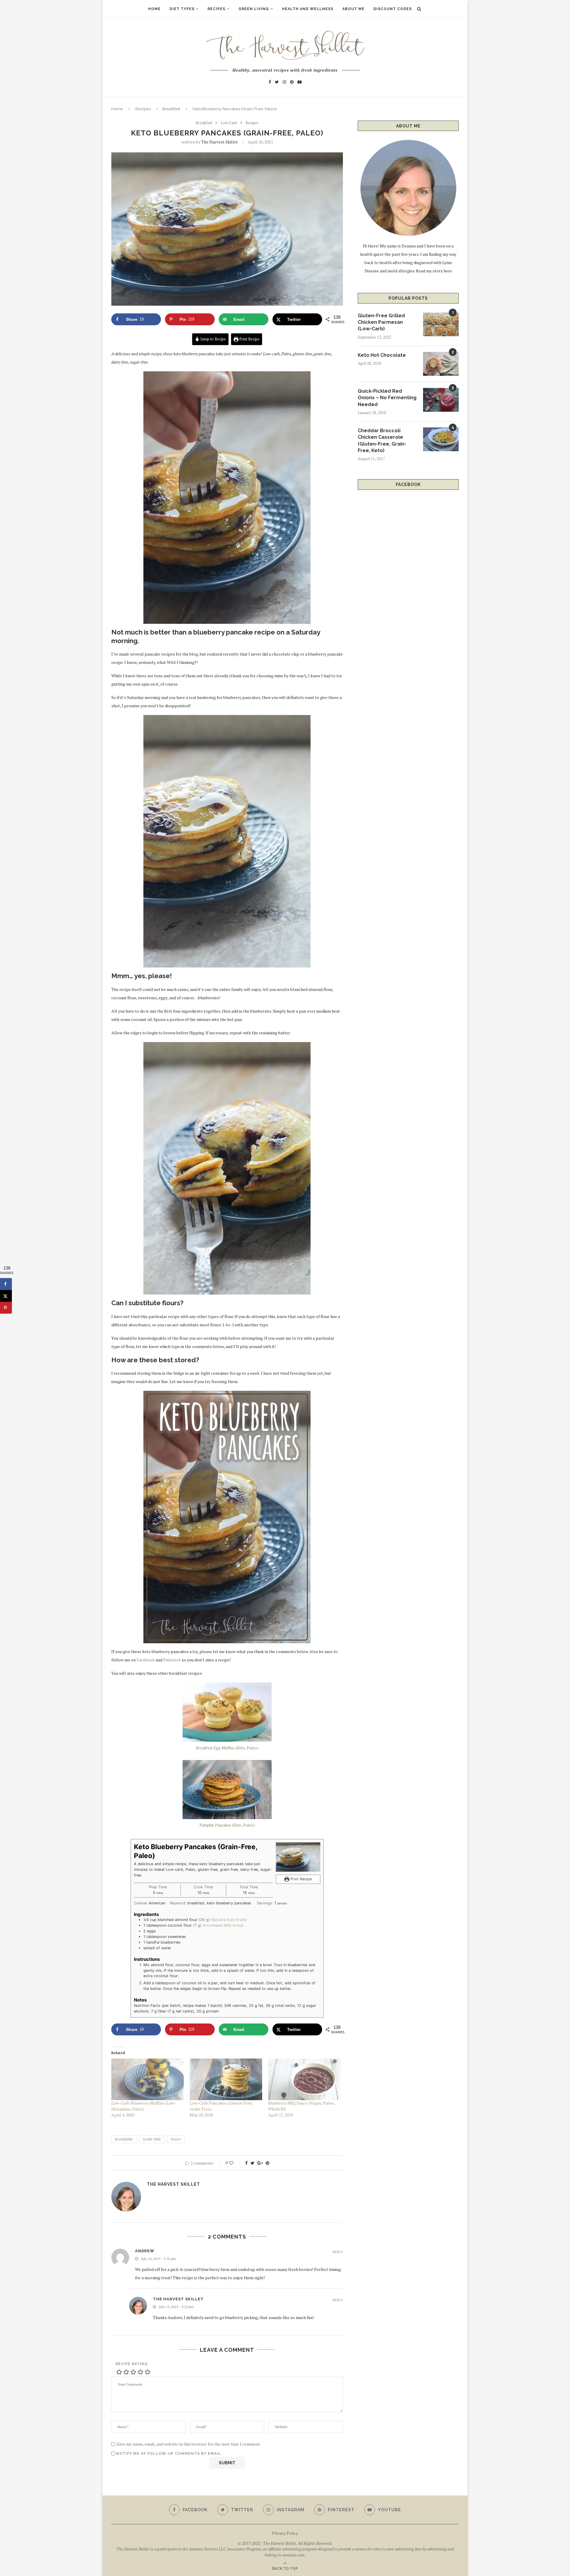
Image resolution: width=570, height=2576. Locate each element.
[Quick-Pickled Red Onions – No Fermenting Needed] (441, 400)
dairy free (152, 2139)
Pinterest (172, 1660)
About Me (353, 9)
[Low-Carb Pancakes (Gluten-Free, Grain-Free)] (226, 2079)
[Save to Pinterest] (6, 1308)
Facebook (146, 1660)
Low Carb (229, 123)
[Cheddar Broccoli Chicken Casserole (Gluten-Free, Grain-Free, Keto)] (441, 439)
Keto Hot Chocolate (382, 355)
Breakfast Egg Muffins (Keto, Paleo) (227, 1748)
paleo (176, 2139)
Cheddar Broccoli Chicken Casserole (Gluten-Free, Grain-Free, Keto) (382, 441)
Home (154, 9)
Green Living (254, 9)
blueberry (124, 2139)
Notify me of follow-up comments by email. (169, 2454)
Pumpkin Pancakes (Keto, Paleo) (227, 1825)
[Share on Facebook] (6, 1284)
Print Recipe (249, 339)
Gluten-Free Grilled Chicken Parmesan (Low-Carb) (381, 322)
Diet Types (182, 9)
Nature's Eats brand (229, 1920)
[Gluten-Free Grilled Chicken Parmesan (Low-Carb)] (441, 324)
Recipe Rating (132, 2364)
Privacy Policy (285, 2533)
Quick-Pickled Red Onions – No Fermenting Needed (387, 398)
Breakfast (171, 109)
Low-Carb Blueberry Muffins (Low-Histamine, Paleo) (144, 2106)
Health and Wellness (308, 9)
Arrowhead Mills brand (223, 1925)
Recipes (216, 9)
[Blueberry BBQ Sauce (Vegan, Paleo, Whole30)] (304, 2079)
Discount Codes (393, 9)
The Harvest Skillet (220, 142)
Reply (338, 2252)
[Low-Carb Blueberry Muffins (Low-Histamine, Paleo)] (148, 2079)
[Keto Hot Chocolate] (441, 364)
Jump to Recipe (213, 339)
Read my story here (434, 271)
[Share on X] (6, 1296)
